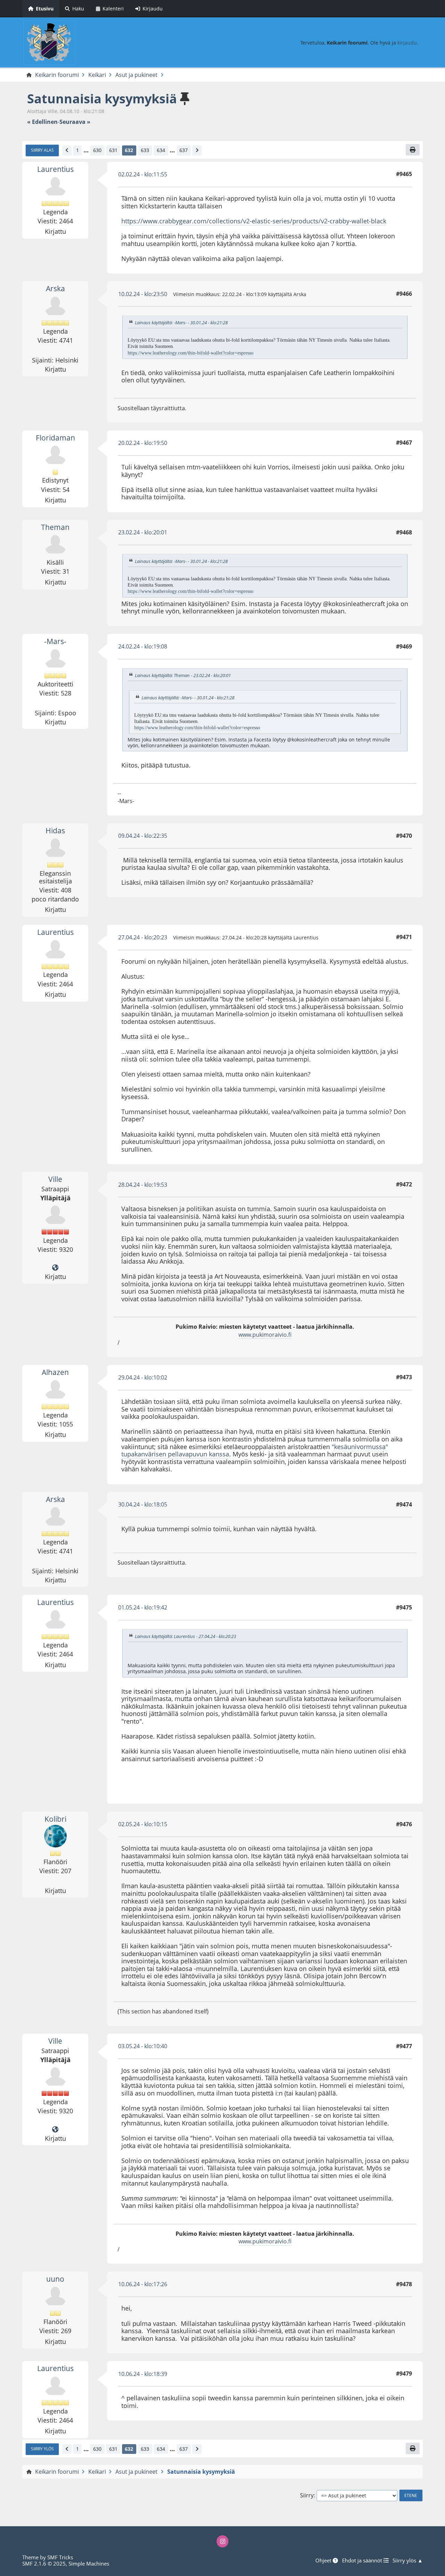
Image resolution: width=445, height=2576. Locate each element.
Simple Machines (89, 2563)
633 (145, 150)
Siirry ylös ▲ (408, 2560)
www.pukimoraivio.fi (265, 1335)
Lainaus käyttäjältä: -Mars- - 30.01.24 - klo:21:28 (181, 323)
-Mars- (55, 641)
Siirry (307, 2495)
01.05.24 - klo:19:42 (143, 1607)
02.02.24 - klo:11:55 (143, 174)
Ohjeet (324, 2560)
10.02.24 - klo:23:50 (143, 294)
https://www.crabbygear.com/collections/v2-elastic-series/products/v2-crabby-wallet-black (254, 221)
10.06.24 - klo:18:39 (143, 2374)
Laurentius (55, 169)
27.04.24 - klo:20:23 (143, 937)
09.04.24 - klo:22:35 (143, 836)
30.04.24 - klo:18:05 (143, 1504)
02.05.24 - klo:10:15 (143, 1824)
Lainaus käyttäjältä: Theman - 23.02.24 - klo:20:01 (183, 675)
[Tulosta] (413, 150)
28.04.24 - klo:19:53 (143, 1185)
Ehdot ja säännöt (363, 2560)
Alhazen (55, 1372)
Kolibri (55, 1819)
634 (161, 150)
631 (113, 150)
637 (184, 150)
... (86, 150)
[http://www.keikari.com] (55, 1268)
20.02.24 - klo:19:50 (143, 443)
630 (97, 150)
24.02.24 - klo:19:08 (143, 646)
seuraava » (75, 122)
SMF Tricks (60, 2557)
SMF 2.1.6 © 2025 (44, 2563)
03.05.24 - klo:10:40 (143, 2046)
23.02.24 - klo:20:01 (143, 532)
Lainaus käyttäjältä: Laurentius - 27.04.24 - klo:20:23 (185, 1636)
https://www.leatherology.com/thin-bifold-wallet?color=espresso (191, 353)
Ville (55, 1179)
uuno (55, 2279)
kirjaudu (407, 43)
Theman (55, 527)
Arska (55, 288)
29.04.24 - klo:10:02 (143, 1377)
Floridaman (55, 438)
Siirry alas (42, 150)
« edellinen (42, 122)
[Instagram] (222, 2541)
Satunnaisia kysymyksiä (102, 99)
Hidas (55, 830)
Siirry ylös (42, 2449)
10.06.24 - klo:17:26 (143, 2284)
